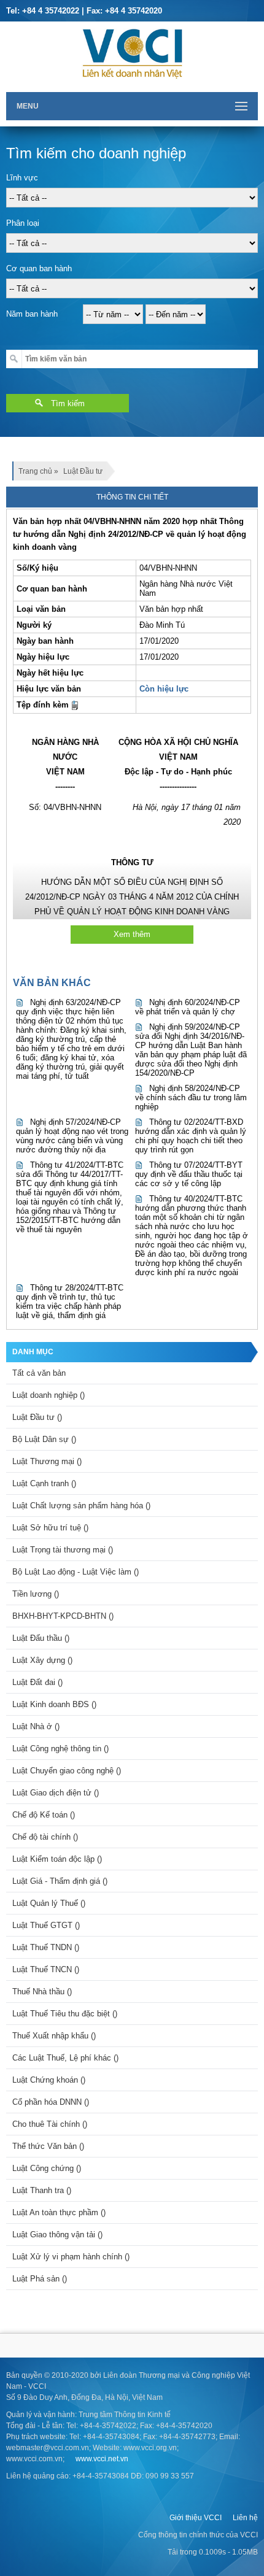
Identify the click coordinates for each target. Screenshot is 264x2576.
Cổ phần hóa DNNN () (51, 2102)
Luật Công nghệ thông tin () (60, 1749)
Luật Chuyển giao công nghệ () (67, 1771)
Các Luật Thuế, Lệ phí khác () (65, 2058)
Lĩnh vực (22, 178)
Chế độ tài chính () (45, 1837)
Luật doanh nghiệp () (49, 1395)
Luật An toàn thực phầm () (59, 2212)
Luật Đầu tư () (37, 1417)
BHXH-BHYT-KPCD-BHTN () (63, 1616)
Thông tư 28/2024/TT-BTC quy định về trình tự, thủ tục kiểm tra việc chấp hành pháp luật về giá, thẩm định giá (70, 1301)
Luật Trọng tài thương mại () (63, 1550)
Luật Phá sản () (40, 2279)
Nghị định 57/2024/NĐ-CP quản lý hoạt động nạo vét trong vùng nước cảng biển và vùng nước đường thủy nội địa (72, 1136)
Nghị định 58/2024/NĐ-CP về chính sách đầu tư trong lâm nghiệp (191, 1097)
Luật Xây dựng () (42, 1660)
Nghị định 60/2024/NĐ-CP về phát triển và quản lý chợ (188, 1007)
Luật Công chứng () (47, 2168)
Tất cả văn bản (39, 1373)
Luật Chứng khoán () (49, 2080)
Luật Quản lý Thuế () (49, 1903)
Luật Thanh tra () (42, 2190)
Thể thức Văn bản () (48, 2146)
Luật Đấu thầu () (41, 1638)
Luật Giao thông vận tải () (57, 2235)
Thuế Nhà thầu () (42, 1992)
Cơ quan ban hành (39, 268)
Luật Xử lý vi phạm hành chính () (71, 2257)
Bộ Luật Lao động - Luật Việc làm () (76, 1572)
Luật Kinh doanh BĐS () (54, 1704)
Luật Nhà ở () (36, 1726)
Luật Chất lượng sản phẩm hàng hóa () (81, 1506)
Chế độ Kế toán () (44, 1815)
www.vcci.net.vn (102, 2459)
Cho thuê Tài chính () (50, 2124)
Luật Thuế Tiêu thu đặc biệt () (65, 2014)
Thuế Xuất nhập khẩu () (54, 2036)
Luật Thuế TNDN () (46, 1947)
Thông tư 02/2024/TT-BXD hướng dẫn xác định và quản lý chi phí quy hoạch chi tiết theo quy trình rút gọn (191, 1136)
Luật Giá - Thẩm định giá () (60, 1881)
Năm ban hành (32, 314)
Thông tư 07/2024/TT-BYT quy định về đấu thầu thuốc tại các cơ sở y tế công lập (189, 1174)
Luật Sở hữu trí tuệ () (50, 1528)
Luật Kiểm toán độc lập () (57, 1859)
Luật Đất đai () (37, 1682)
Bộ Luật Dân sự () (44, 1439)
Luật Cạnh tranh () (44, 1483)
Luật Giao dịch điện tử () (56, 1793)
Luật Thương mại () (47, 1461)
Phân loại (23, 223)
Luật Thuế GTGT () (46, 1925)
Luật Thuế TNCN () (46, 1969)
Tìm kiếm (68, 403)
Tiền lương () (36, 1594)
